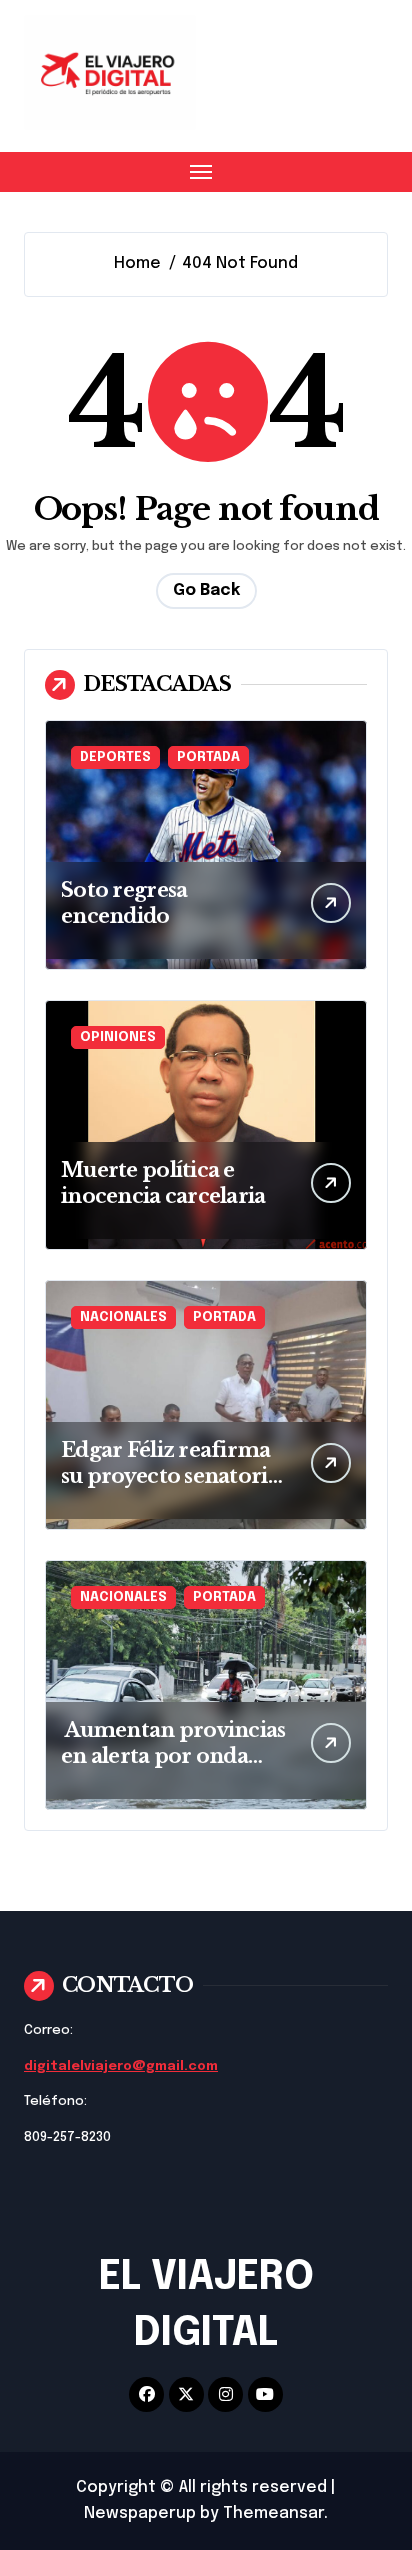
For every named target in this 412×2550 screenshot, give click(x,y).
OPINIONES (118, 1037)
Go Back (206, 590)
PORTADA (208, 757)
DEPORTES (115, 757)
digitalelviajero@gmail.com (121, 2066)
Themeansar (273, 2513)
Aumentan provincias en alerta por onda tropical (173, 1756)
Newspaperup (140, 2513)
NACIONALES (123, 1317)
